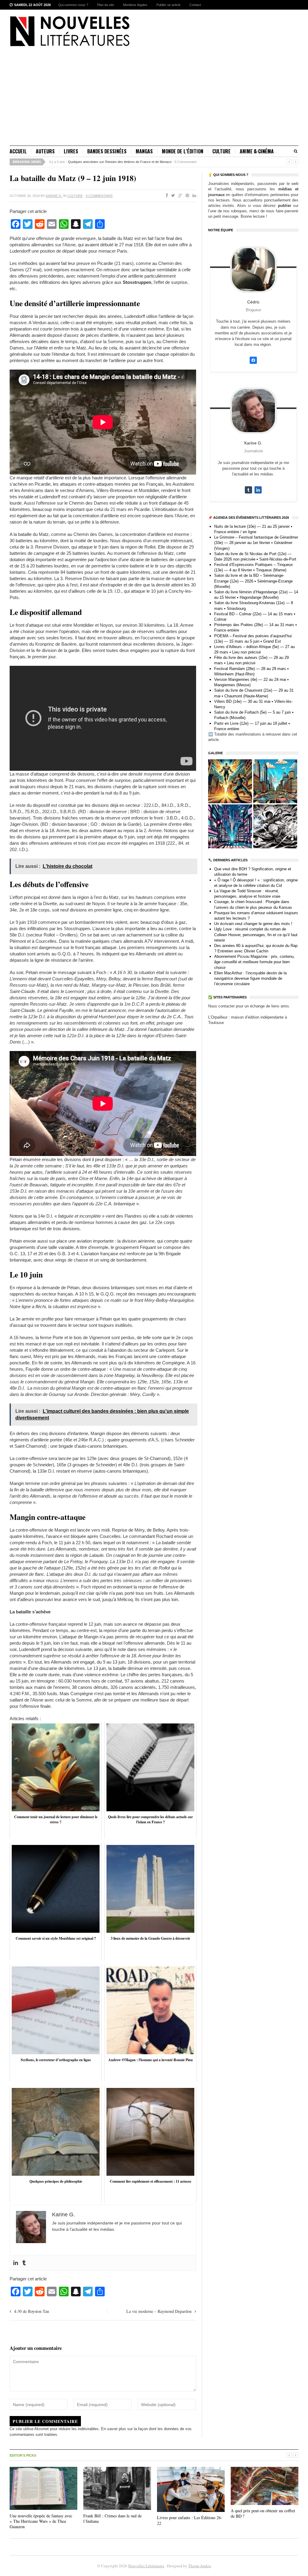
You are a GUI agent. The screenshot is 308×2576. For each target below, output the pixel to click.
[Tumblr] (24, 2263)
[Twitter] (172, 196)
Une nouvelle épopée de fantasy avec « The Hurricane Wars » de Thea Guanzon (41, 2521)
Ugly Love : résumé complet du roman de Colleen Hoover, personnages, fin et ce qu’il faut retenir (256, 934)
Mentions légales (135, 5)
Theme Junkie (200, 2566)
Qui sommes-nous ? (73, 5)
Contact (195, 5)
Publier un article (168, 5)
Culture (222, 151)
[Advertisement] (154, 100)
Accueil (18, 151)
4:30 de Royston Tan (32, 2311)
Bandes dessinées (107, 151)
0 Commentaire (149, 162)
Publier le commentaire (45, 2421)
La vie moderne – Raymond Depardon (159, 2311)
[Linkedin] (16, 2263)
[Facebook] (166, 196)
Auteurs (45, 151)
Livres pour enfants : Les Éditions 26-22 (190, 2520)
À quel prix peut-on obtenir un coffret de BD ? (263, 2513)
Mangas (144, 151)
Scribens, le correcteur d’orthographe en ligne (101, 162)
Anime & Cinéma (257, 151)
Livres (71, 151)
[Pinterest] (186, 196)
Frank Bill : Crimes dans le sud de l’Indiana (112, 2518)
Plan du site (106, 5)
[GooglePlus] (179, 196)
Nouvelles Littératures (146, 2566)
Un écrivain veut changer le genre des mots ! (253, 924)
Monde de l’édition (183, 151)
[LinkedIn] (193, 196)
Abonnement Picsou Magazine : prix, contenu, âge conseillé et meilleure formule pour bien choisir (254, 962)
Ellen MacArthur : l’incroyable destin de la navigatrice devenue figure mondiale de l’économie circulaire (250, 978)
